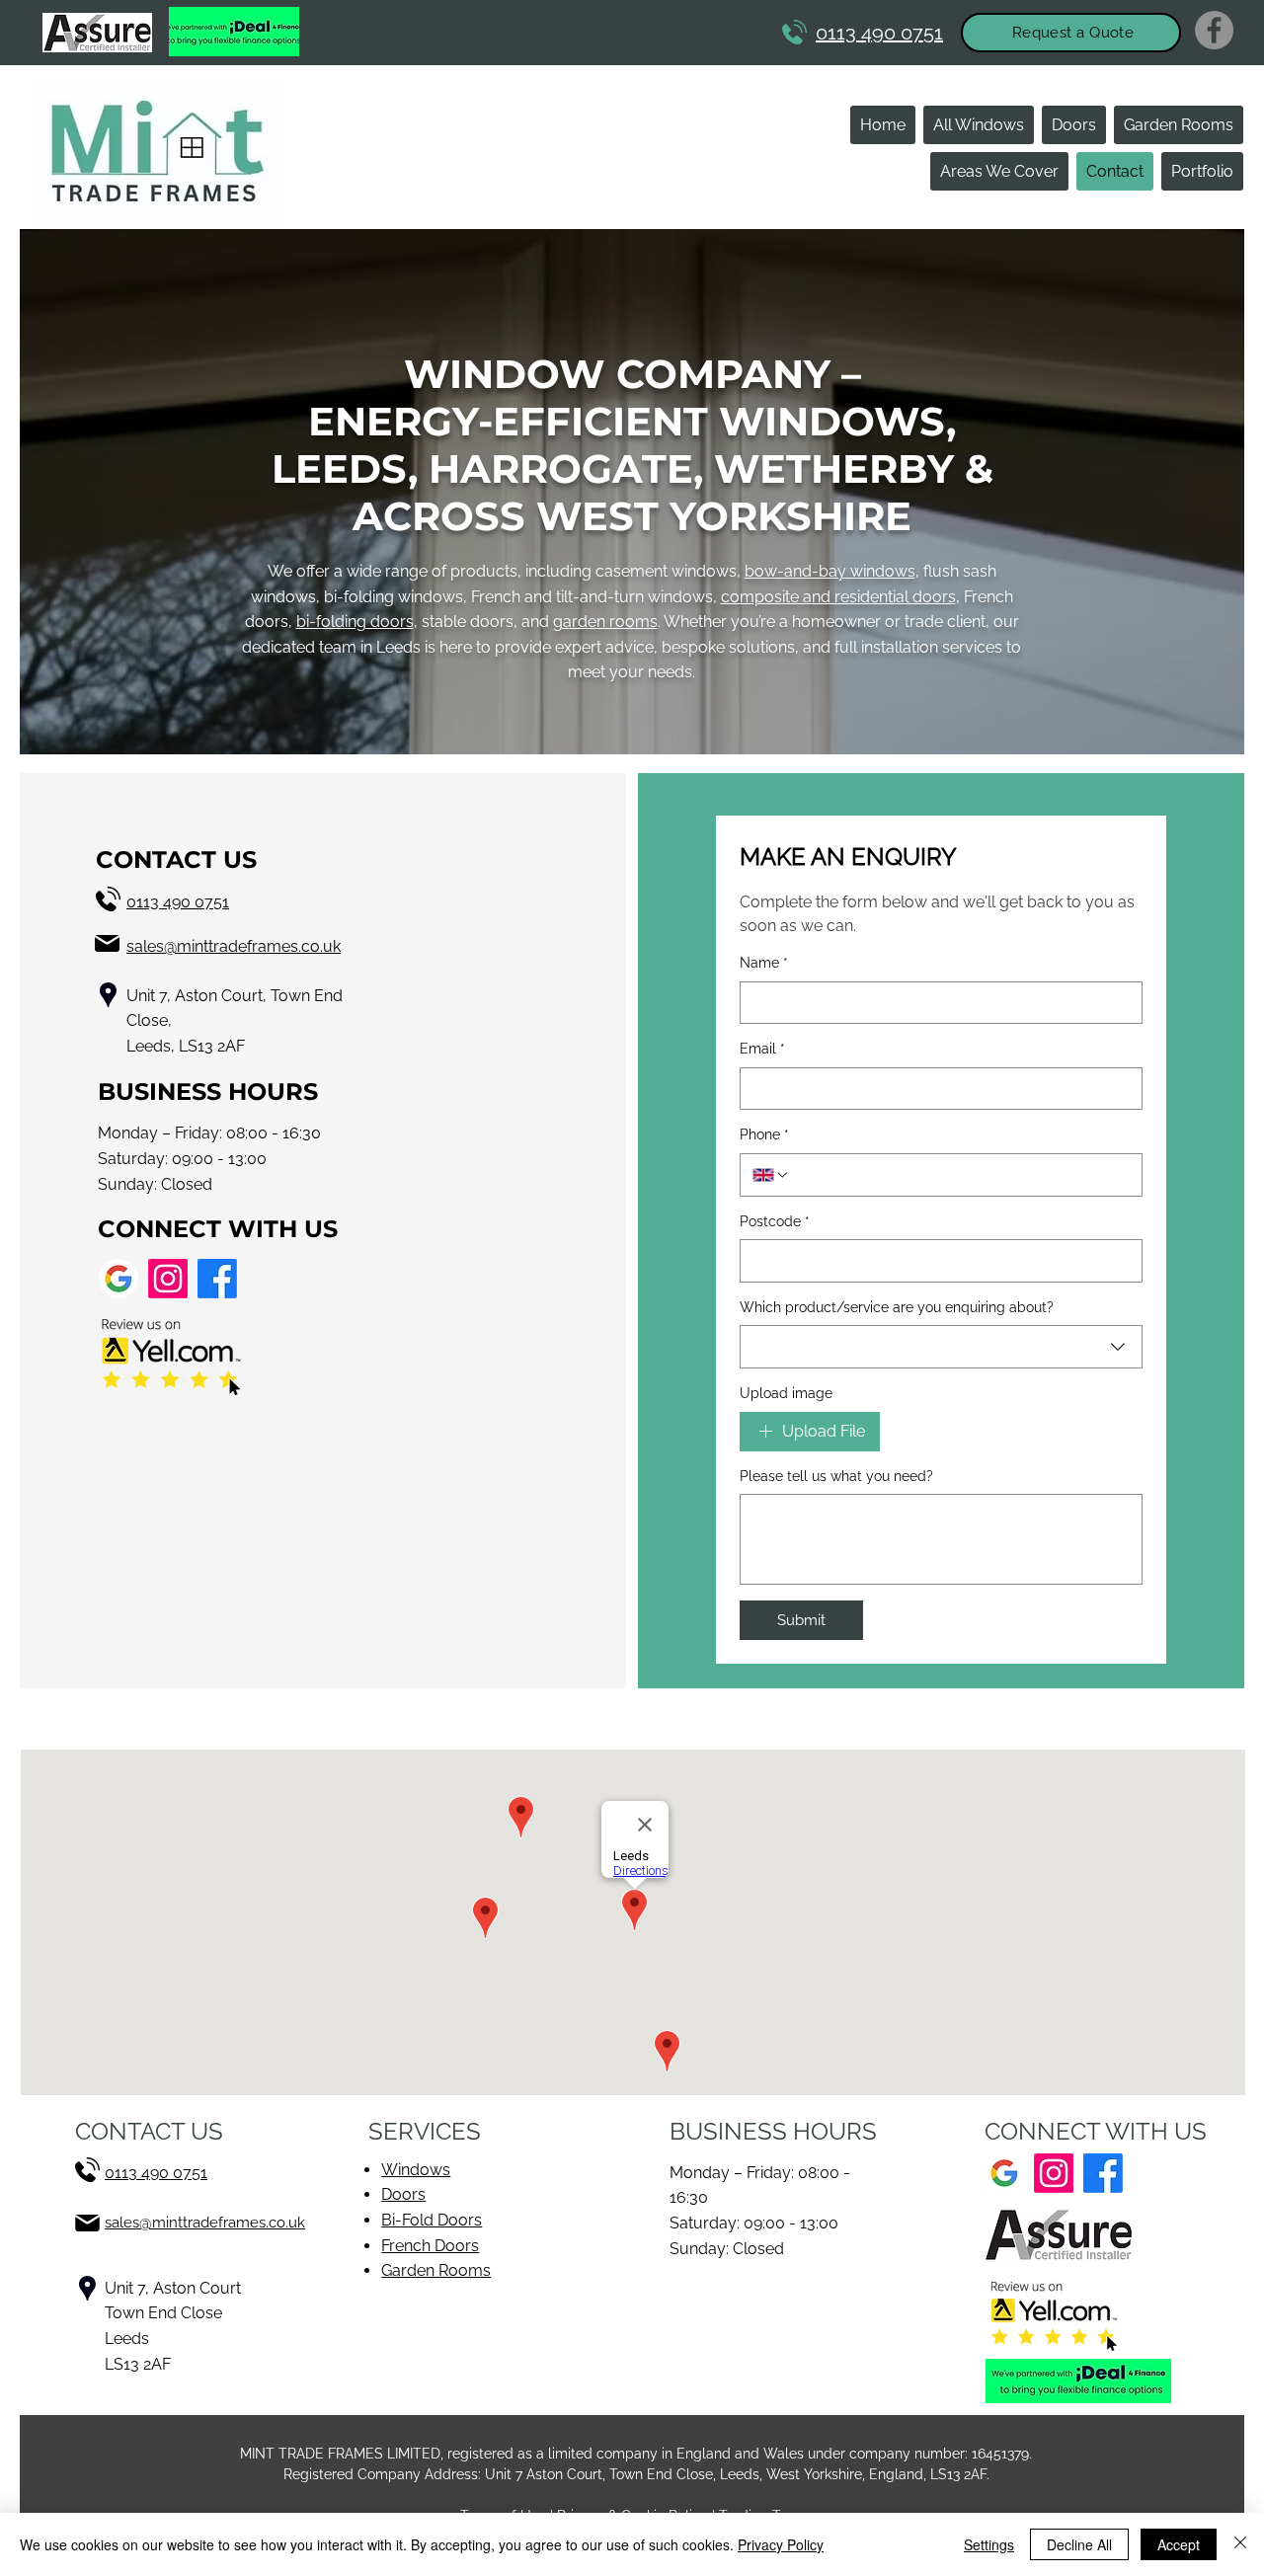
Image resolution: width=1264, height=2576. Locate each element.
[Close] (1240, 2544)
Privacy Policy (781, 2544)
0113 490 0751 (178, 902)
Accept (1179, 2544)
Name (764, 963)
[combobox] (941, 1347)
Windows (416, 2170)
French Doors (430, 2246)
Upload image (786, 1393)
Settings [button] (989, 2544)
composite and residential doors (838, 597)
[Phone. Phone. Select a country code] (771, 1175)
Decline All (1079, 2544)
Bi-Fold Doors (432, 2220)
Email (762, 1049)
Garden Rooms (436, 2270)
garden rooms (605, 622)
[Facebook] (1214, 30)
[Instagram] (168, 1279)
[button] (1071, 33)
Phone (764, 1134)
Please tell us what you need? (836, 1476)
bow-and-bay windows (830, 571)
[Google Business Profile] (118, 1279)
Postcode (775, 1221)
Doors (403, 2194)
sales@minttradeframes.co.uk (234, 946)
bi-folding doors (355, 622)
